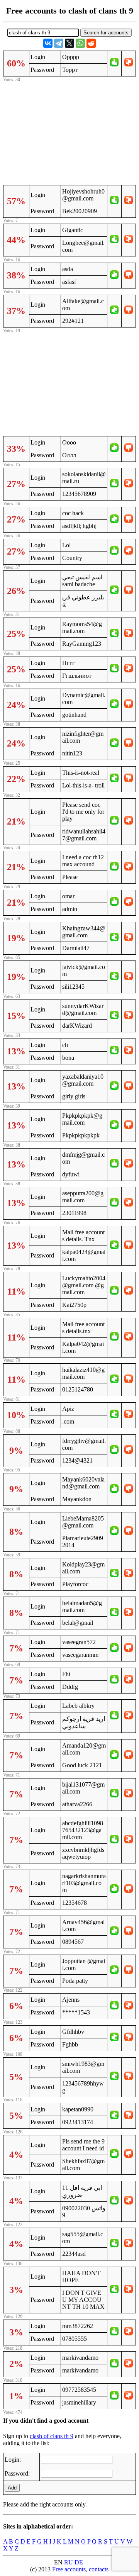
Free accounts (69, 2569)
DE (79, 2562)
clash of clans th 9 (52, 2436)
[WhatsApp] (80, 43)
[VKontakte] (48, 43)
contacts (99, 2569)
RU (69, 2562)
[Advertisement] (69, 132)
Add (12, 2488)
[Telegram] (59, 43)
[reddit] (91, 43)
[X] (69, 43)
